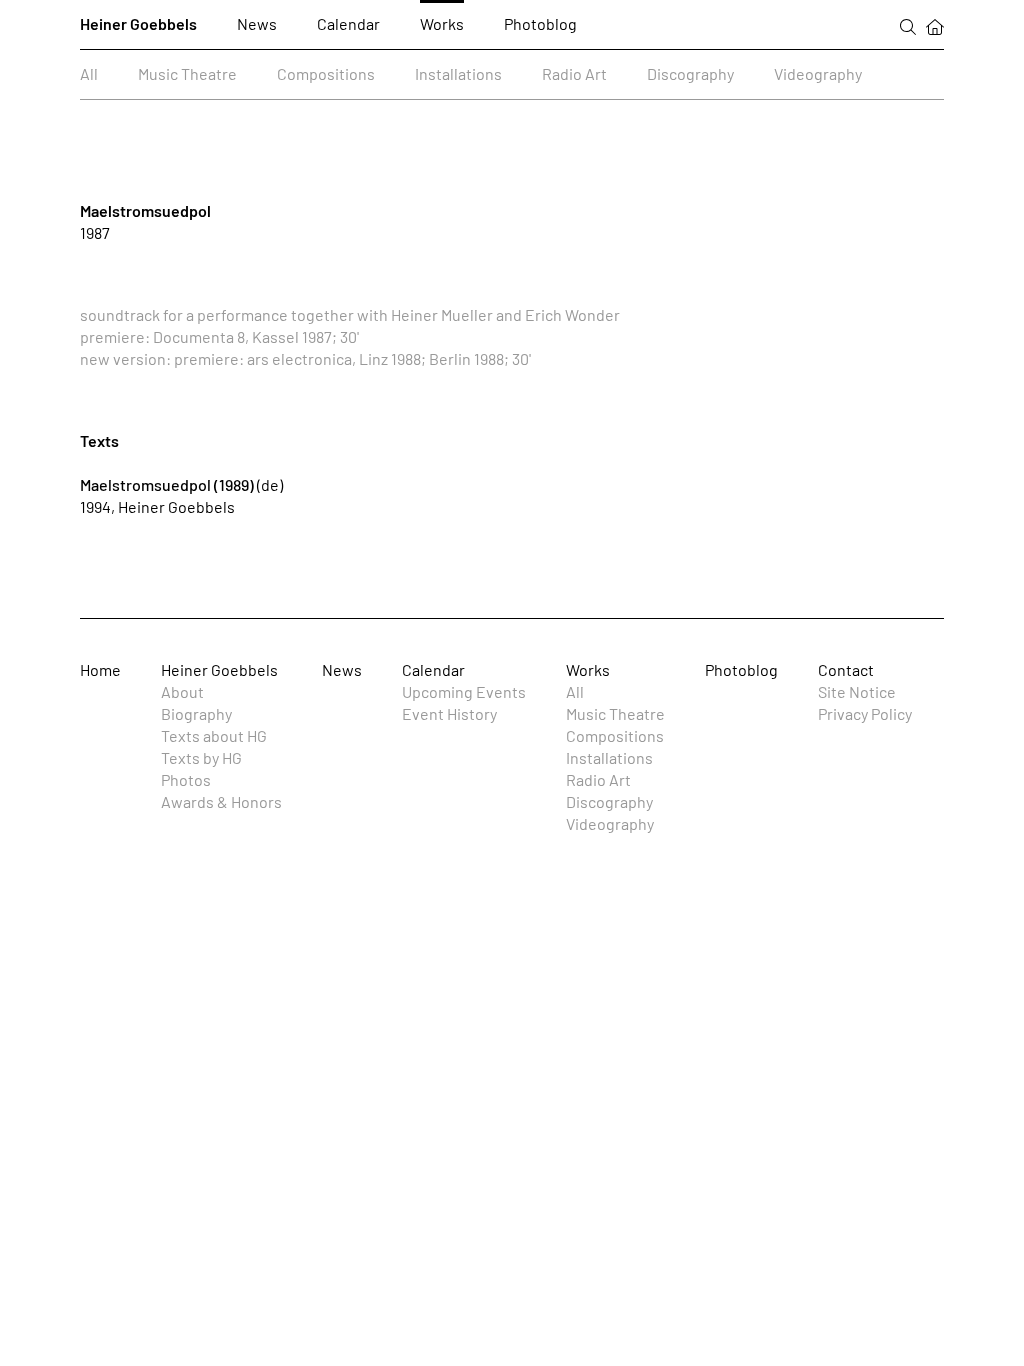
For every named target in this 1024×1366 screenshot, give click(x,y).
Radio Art (574, 73)
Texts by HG (201, 757)
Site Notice (857, 691)
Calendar (348, 23)
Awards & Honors (221, 801)
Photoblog (540, 23)
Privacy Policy (865, 713)
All (89, 73)
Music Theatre (187, 73)
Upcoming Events (464, 691)
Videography (818, 73)
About (182, 691)
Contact (846, 669)
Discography (690, 73)
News (257, 23)
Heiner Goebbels (138, 23)
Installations (458, 73)
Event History (449, 713)
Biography (196, 713)
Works (442, 23)
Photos (186, 779)
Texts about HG (214, 735)
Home (100, 669)
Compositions (326, 73)
